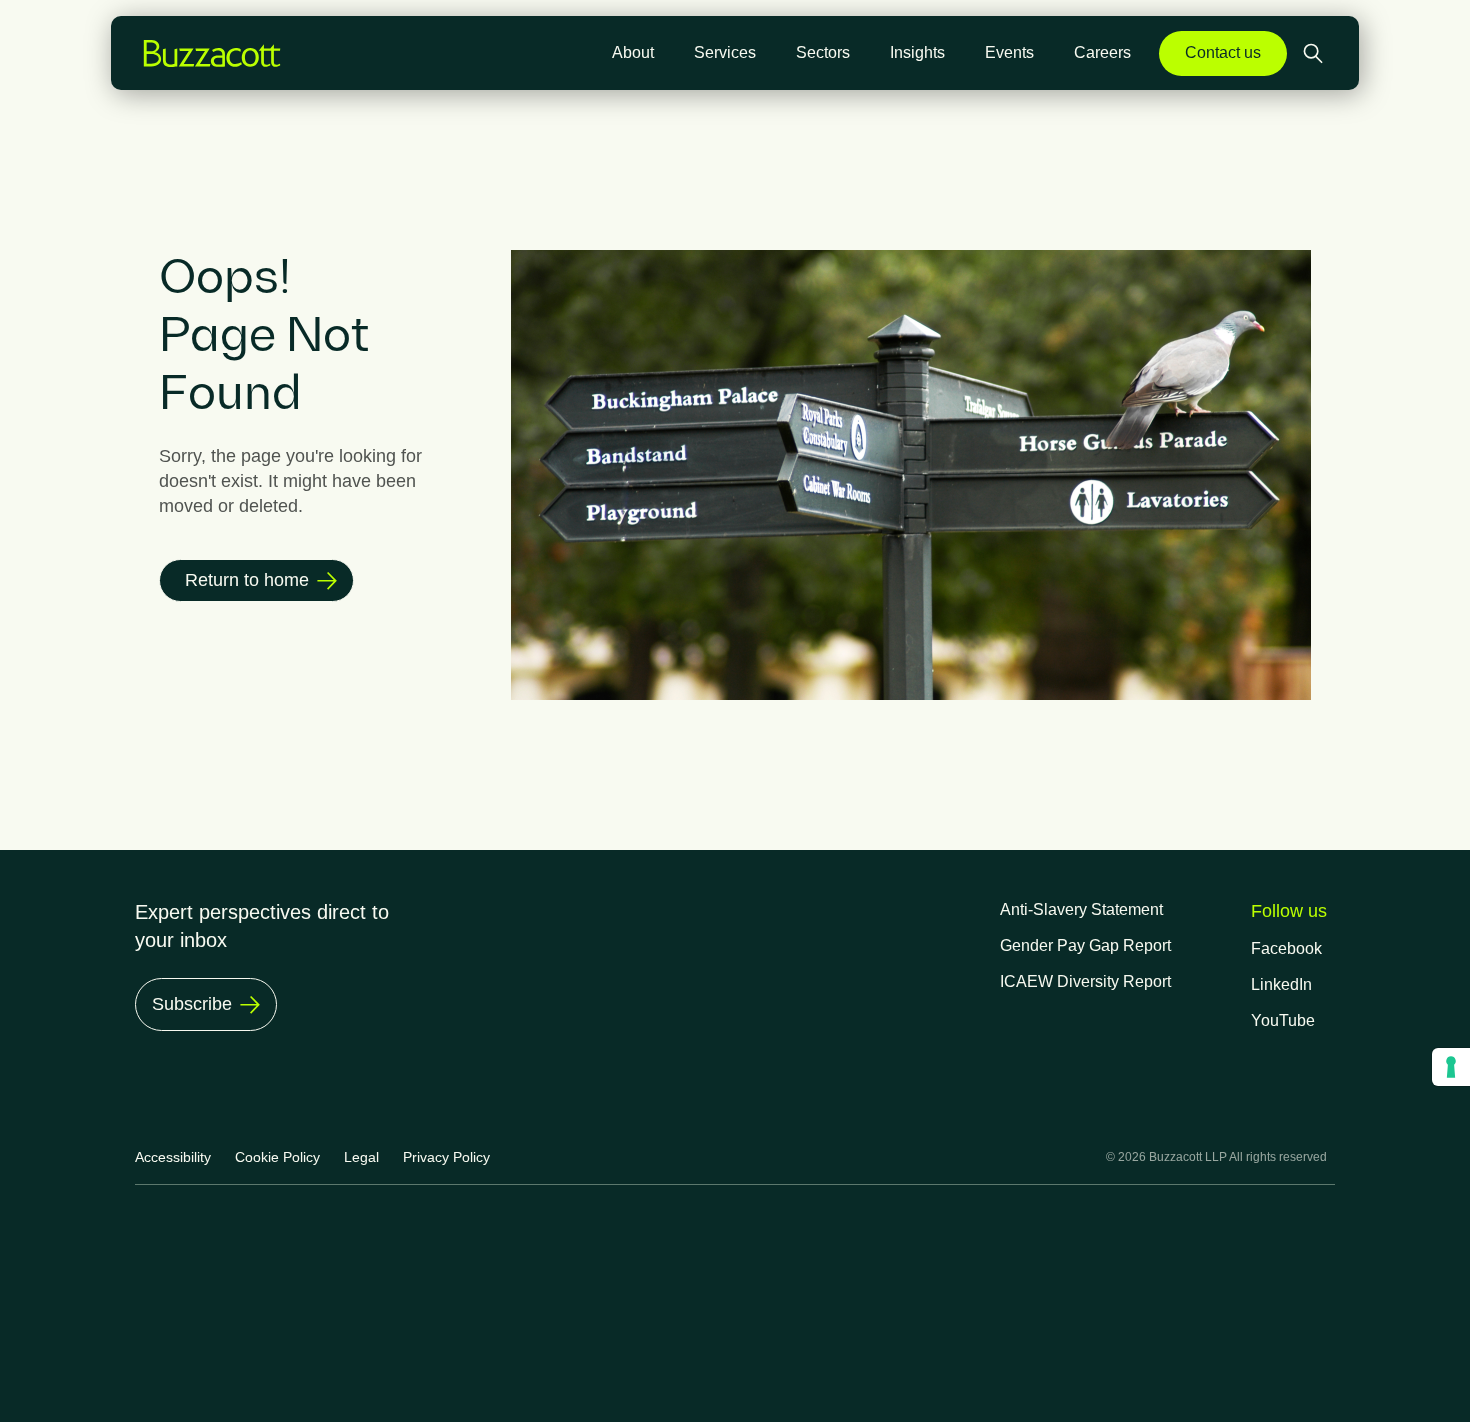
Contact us (1223, 52)
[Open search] (1315, 53)
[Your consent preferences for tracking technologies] (1451, 1067)
